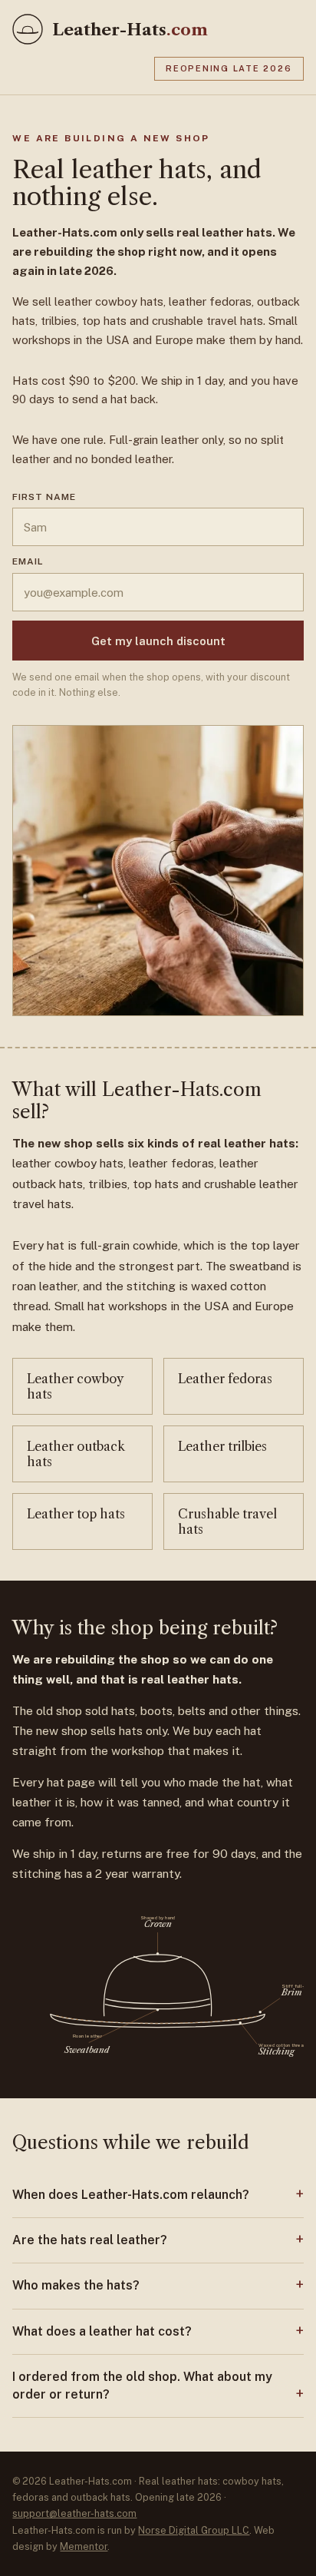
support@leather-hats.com (74, 2513)
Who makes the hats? (76, 2285)
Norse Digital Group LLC (194, 2530)
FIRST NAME (44, 497)
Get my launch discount (158, 641)
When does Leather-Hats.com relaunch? (131, 2195)
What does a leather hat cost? (102, 2331)
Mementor (84, 2546)
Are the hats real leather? (90, 2240)
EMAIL (28, 561)
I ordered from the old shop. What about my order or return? (142, 2385)
